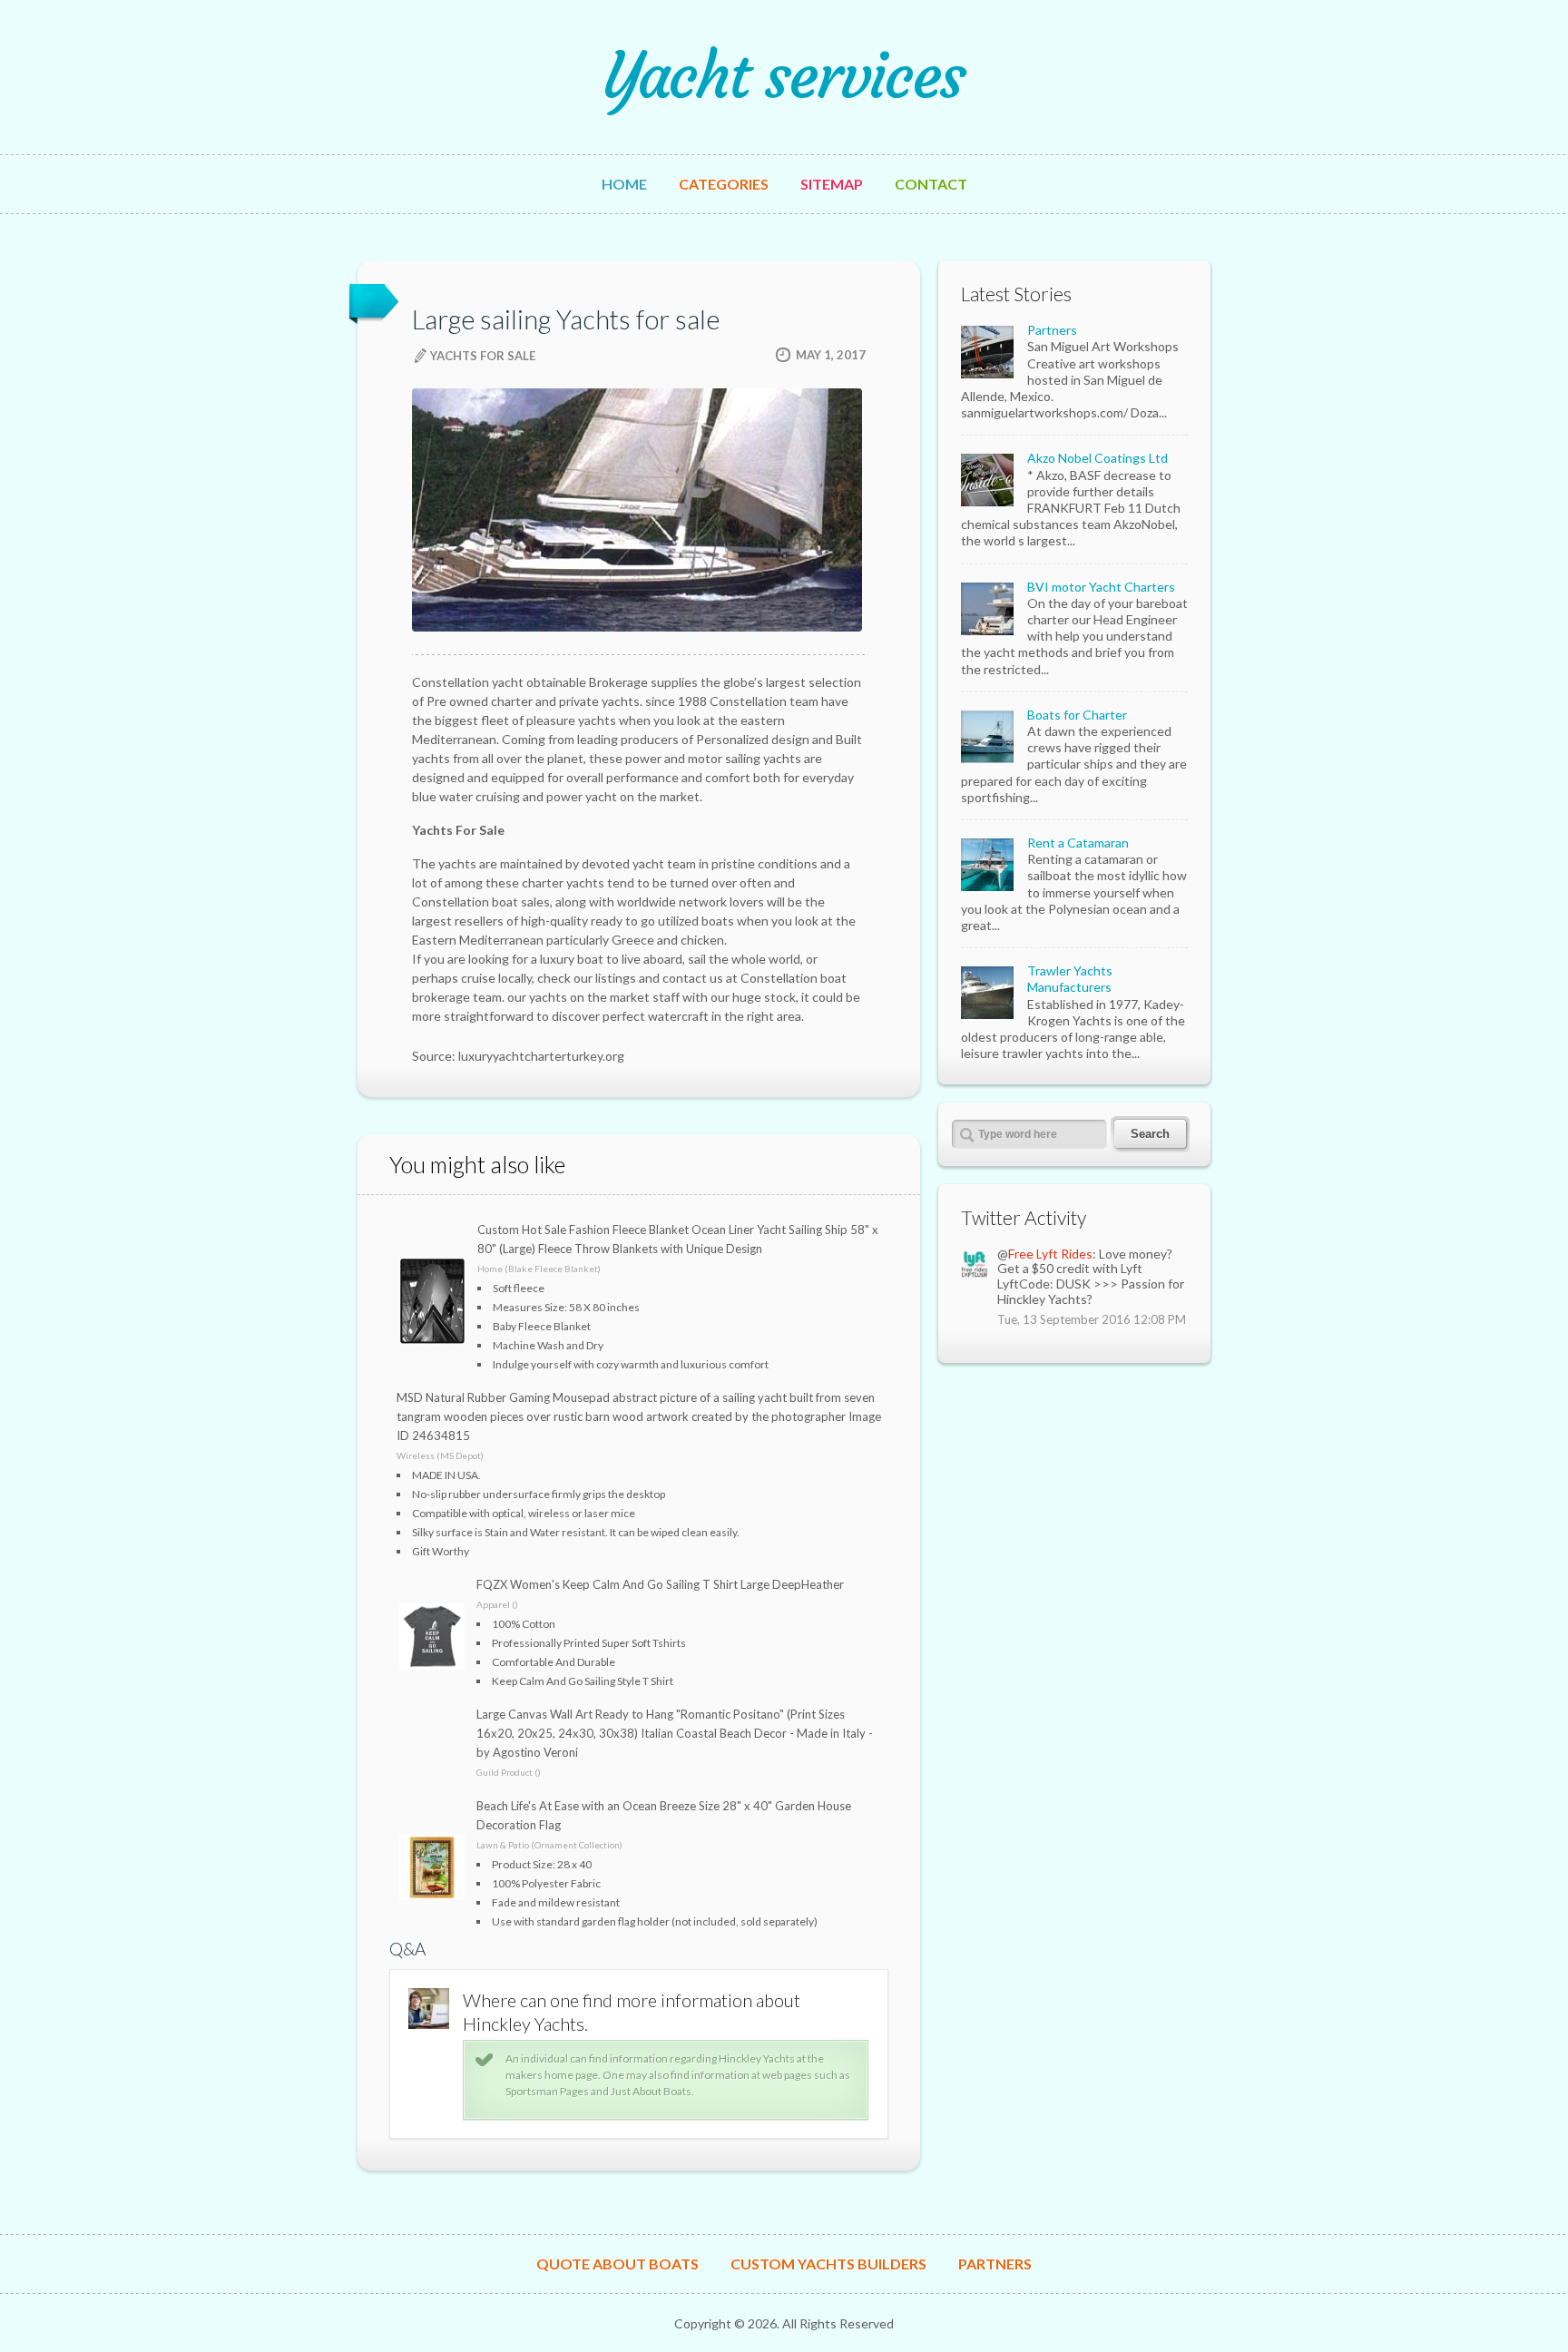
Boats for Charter (1077, 715)
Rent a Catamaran (1078, 843)
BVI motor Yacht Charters (1101, 587)
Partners (1052, 330)
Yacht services (784, 76)
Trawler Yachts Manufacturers (1070, 979)
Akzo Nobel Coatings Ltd (1098, 458)
